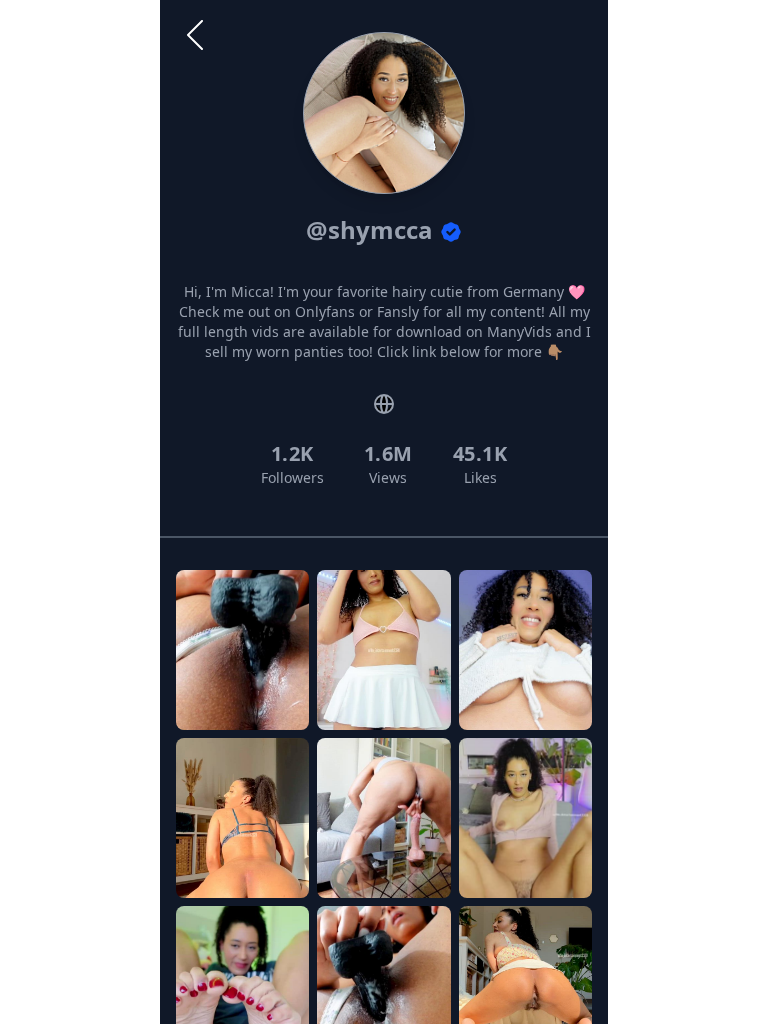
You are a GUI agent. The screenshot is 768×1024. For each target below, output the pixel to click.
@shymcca (372, 229)
